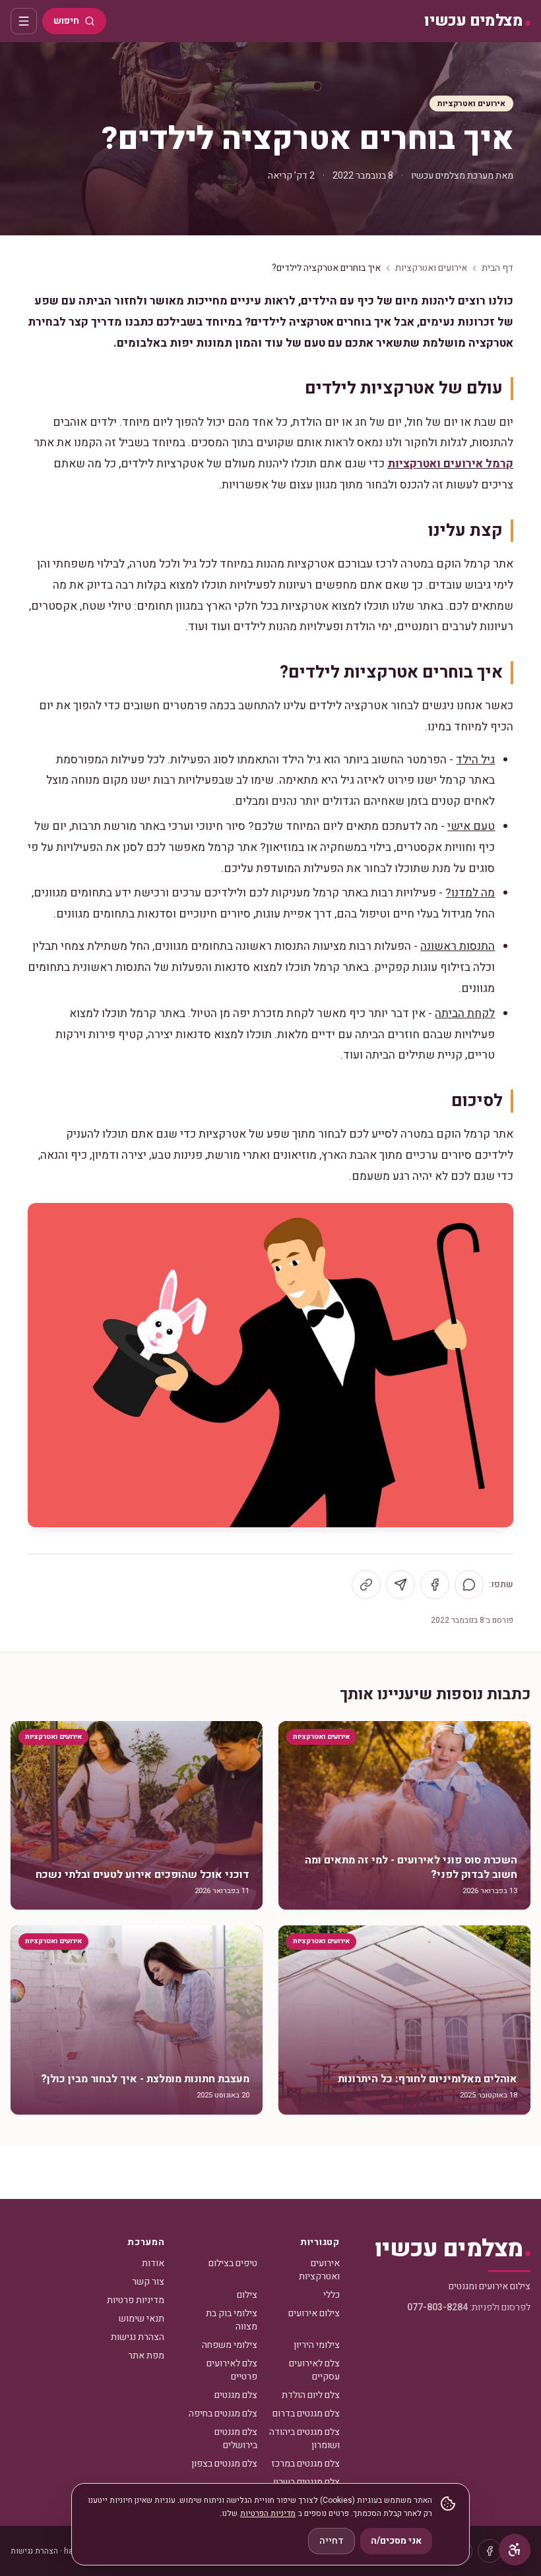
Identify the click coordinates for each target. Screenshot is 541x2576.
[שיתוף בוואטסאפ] (469, 1585)
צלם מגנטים (236, 2395)
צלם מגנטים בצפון (224, 2464)
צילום (247, 2295)
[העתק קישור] (366, 1585)
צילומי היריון (317, 2345)
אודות (153, 2263)
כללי (332, 2295)
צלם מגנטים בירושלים (236, 2439)
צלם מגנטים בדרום (306, 2414)
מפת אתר (146, 2356)
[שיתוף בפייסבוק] (435, 1585)
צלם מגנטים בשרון (306, 2482)
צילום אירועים (314, 2313)
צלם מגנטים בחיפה (223, 2414)
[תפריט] (24, 21)
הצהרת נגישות (138, 2337)
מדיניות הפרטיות (268, 2513)
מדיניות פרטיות (136, 2300)
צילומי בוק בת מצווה (232, 2320)
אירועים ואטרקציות (471, 103)
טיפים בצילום (233, 2263)
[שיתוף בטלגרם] (400, 1585)
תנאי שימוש (142, 2319)
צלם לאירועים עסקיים (314, 2370)
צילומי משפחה (230, 2345)
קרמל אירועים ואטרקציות (450, 464)
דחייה (332, 2541)
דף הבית (497, 268)
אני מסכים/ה (396, 2541)
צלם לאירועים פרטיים (232, 2370)
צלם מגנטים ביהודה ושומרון (304, 2439)
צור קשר (148, 2282)
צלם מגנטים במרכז (305, 2464)
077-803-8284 (437, 2307)
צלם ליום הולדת (311, 2395)
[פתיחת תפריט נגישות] (515, 2550)
